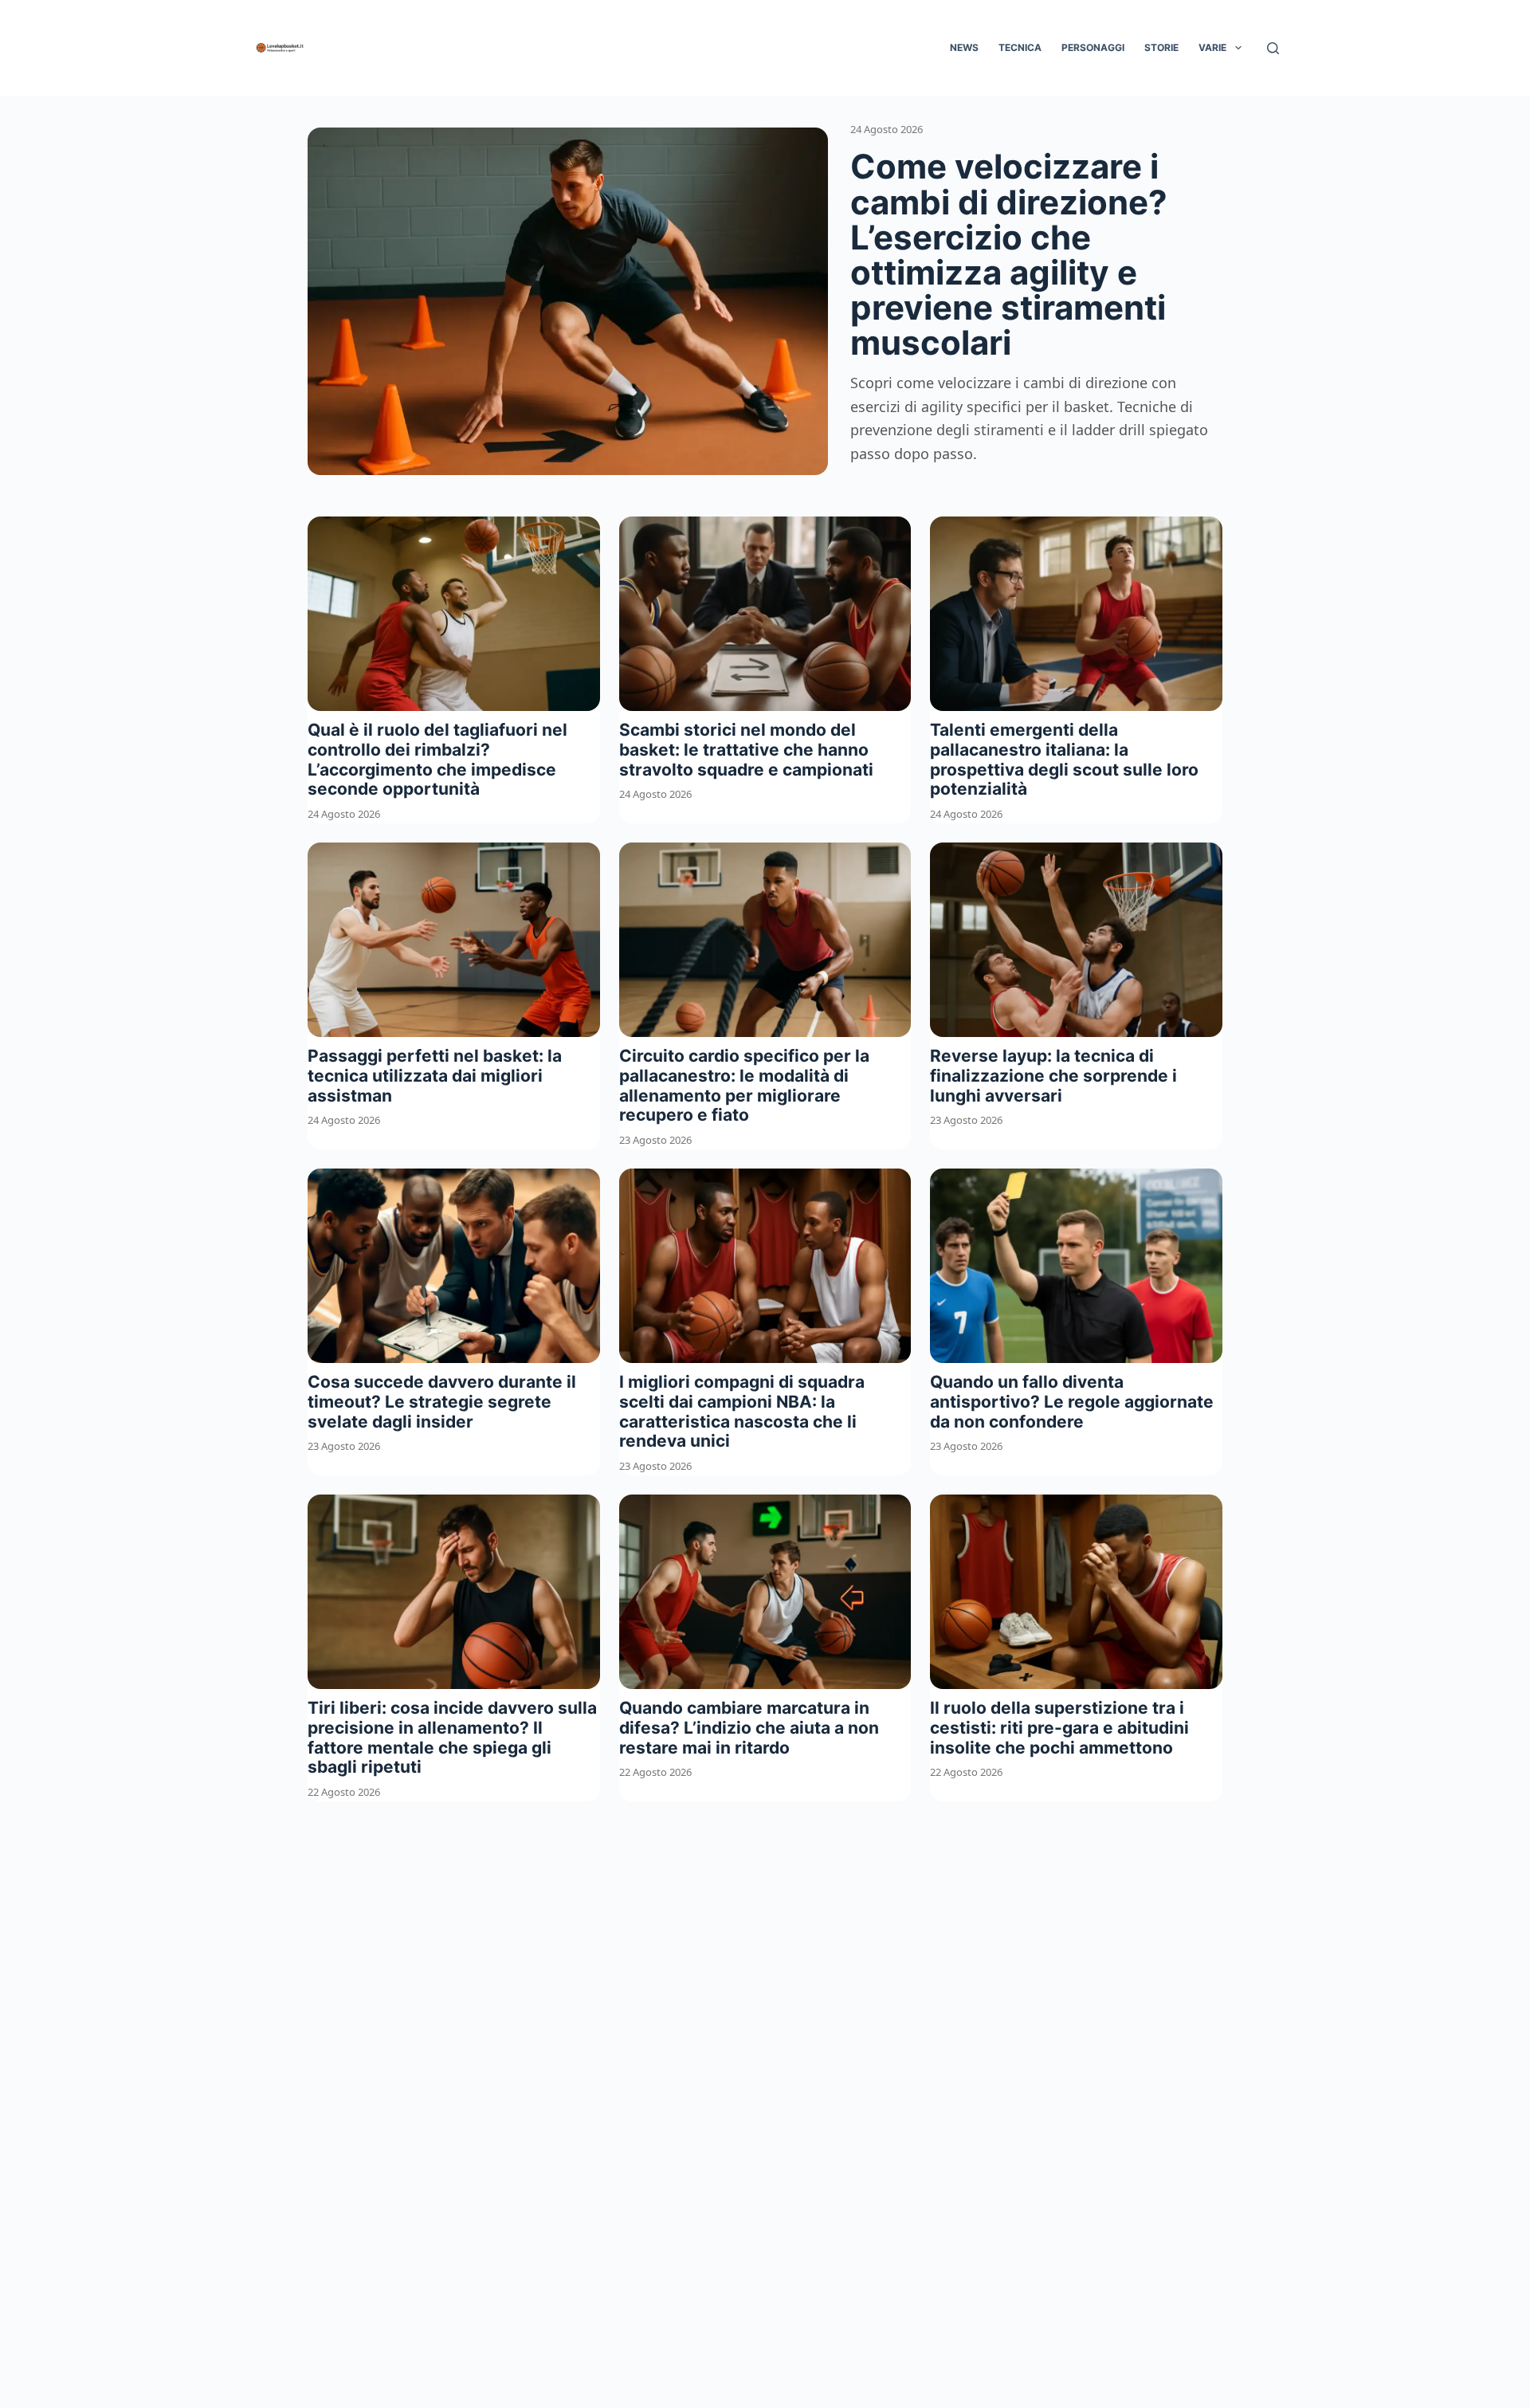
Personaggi (1093, 47)
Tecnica (1020, 47)
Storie (1161, 47)
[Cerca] (1273, 48)
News (964, 47)
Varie (1212, 47)
